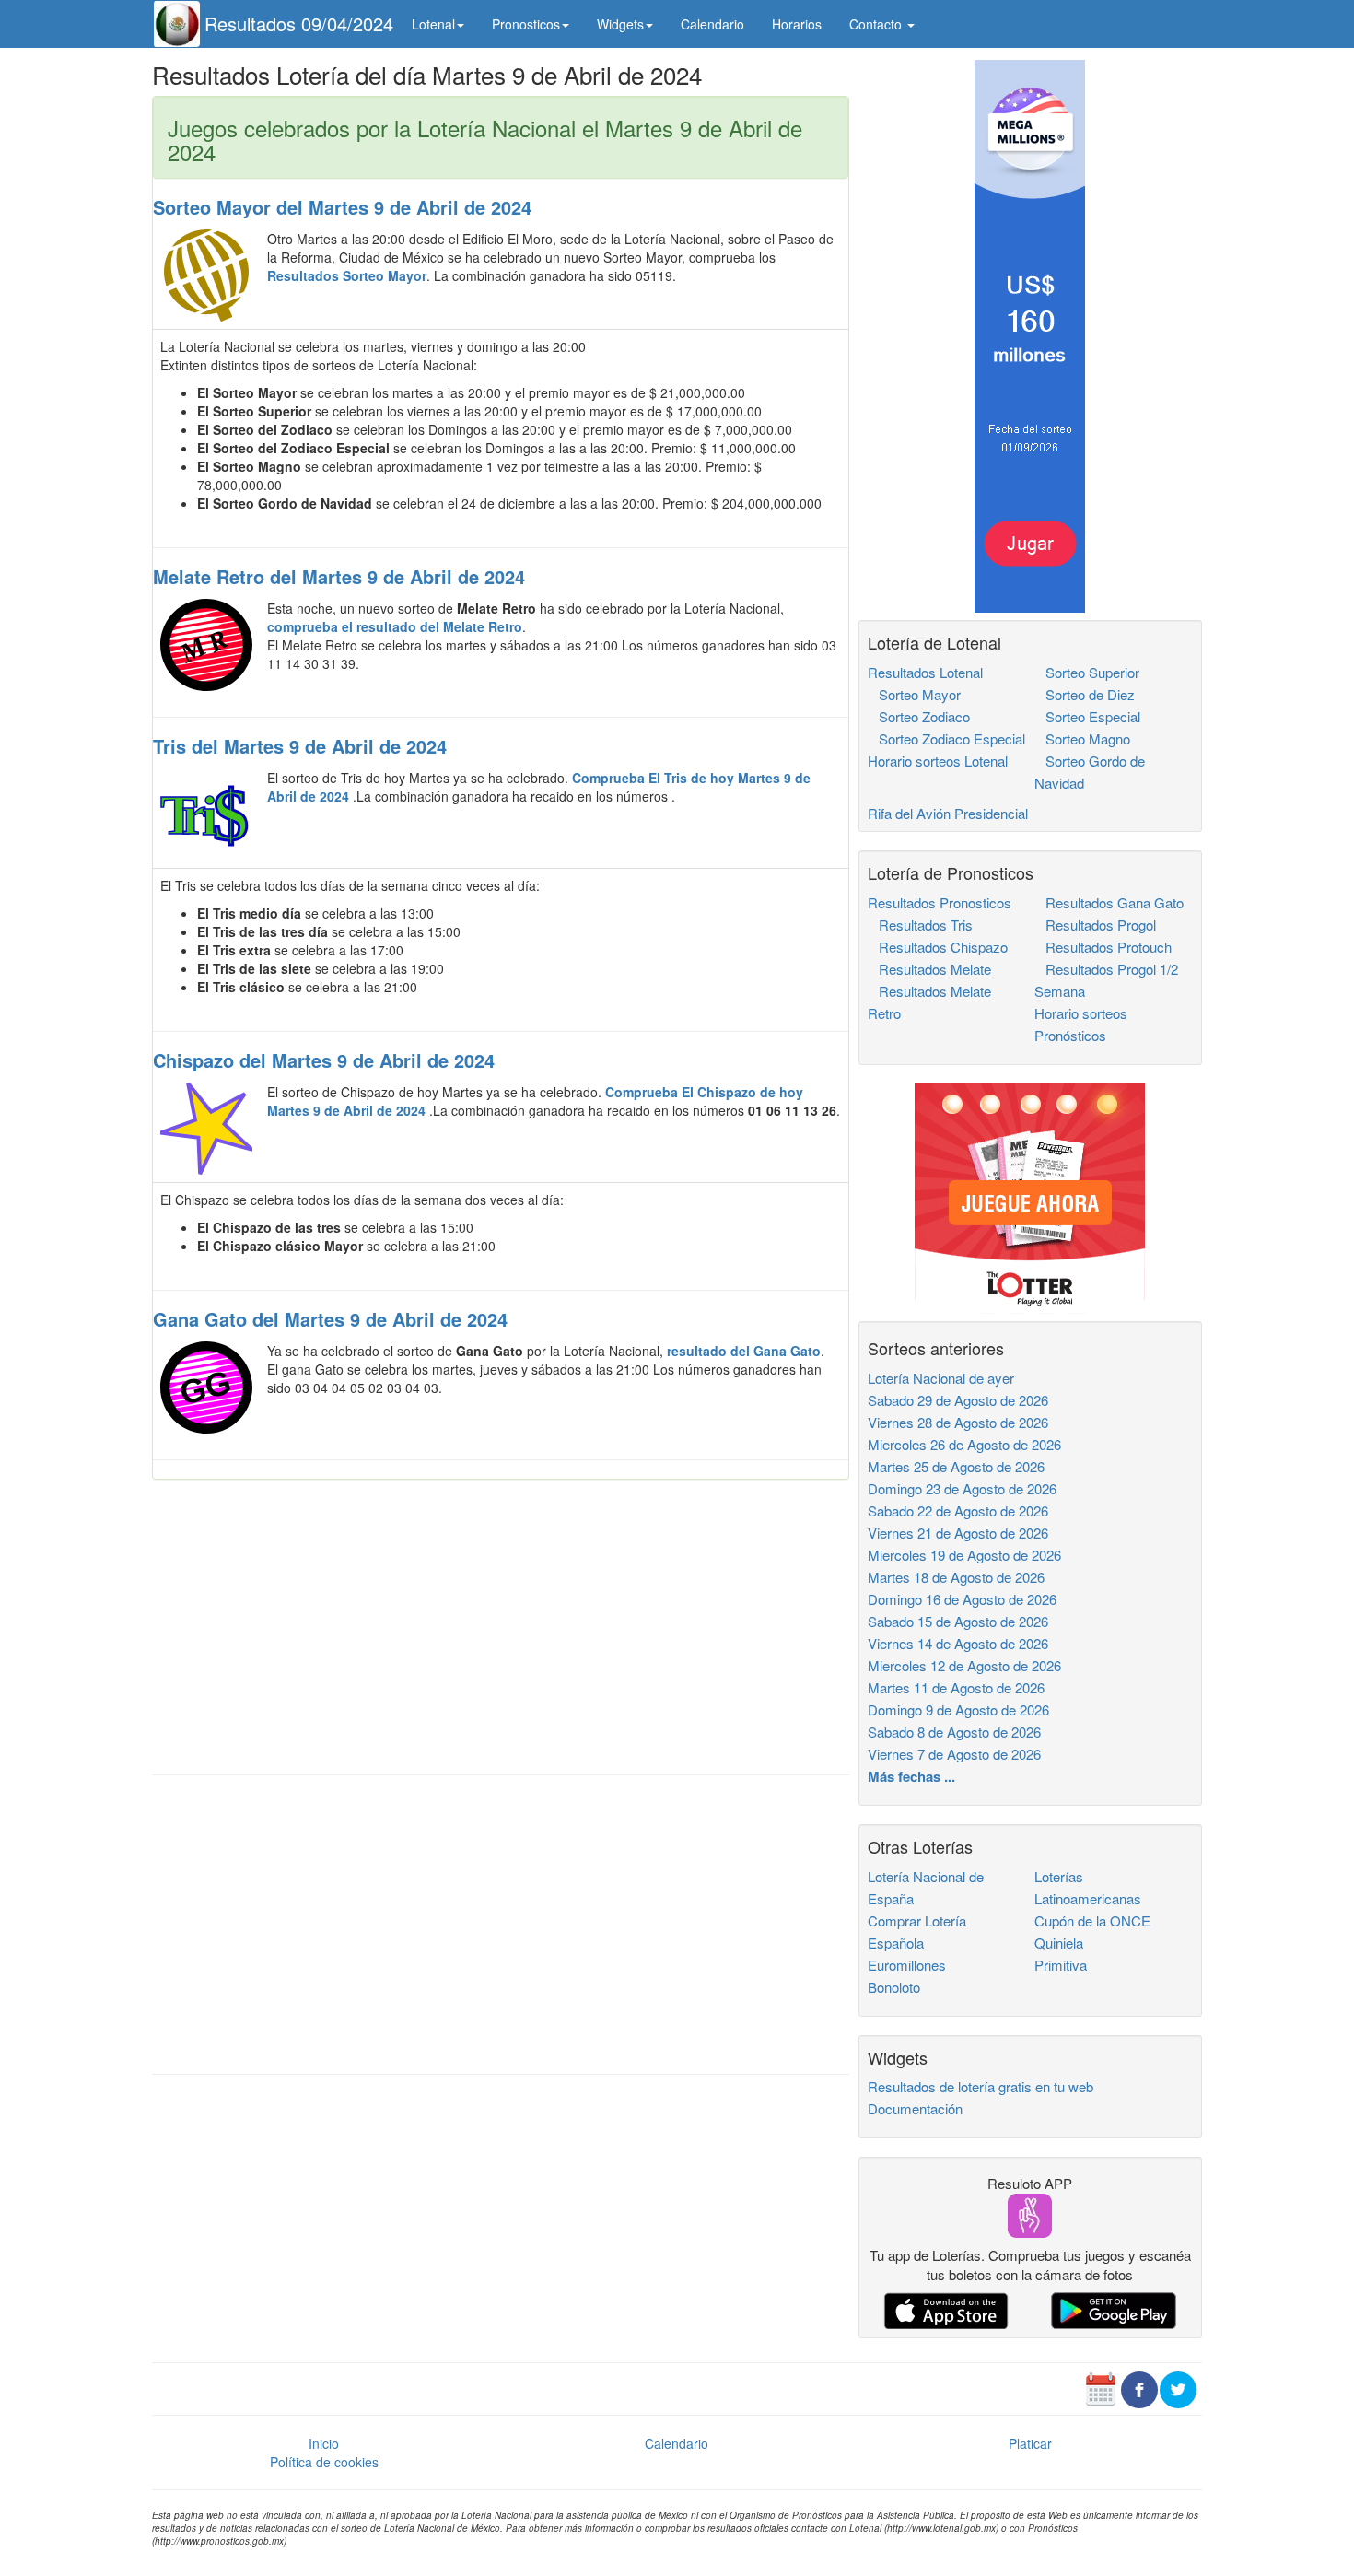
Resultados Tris (920, 925)
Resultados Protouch (1103, 947)
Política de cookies (324, 2462)
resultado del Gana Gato (744, 1351)
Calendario (712, 24)
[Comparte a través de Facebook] (1139, 2387)
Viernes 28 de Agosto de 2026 (958, 1422)
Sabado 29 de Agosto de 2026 (958, 1400)
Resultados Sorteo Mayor (347, 275)
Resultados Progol (1095, 925)
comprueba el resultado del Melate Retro (395, 626)
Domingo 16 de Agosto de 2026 (962, 1599)
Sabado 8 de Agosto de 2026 (954, 1732)
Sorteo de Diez (1085, 694)
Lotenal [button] (433, 24)
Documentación (915, 2108)
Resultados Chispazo (938, 947)
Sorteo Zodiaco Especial (946, 738)
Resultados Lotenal (925, 672)
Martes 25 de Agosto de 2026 (956, 1466)
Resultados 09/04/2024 (299, 23)
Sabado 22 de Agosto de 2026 (958, 1510)
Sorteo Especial (1087, 716)
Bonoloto (894, 1987)
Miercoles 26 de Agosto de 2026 (964, 1444)
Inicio (324, 2443)
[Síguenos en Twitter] (1178, 2387)
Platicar (1030, 2443)
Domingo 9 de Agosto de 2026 (958, 1710)
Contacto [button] (877, 24)
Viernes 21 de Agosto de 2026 (958, 1533)
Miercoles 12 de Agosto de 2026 (964, 1665)
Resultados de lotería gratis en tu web (980, 2086)
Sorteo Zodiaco (919, 716)
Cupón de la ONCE (1092, 1920)
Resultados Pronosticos (940, 902)
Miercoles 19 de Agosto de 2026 (964, 1555)
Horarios (797, 24)
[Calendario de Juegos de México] (1101, 2387)
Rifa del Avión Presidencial (948, 813)
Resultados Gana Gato (1109, 902)
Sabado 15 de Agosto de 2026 (958, 1621)
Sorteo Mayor (914, 694)
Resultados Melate (929, 969)
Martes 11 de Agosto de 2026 (956, 1687)
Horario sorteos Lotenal (938, 761)
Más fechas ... (911, 1776)
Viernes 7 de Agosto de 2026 (954, 1754)
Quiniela (1059, 1943)
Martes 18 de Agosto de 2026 (956, 1577)
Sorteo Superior (1087, 672)
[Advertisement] (501, 1627)
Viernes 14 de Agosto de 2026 (958, 1643)
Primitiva (1061, 1965)
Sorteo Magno (1082, 738)
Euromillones (907, 1965)
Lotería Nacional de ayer (941, 1378)
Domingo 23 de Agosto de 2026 (962, 1488)
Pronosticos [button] (526, 24)
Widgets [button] (620, 24)
